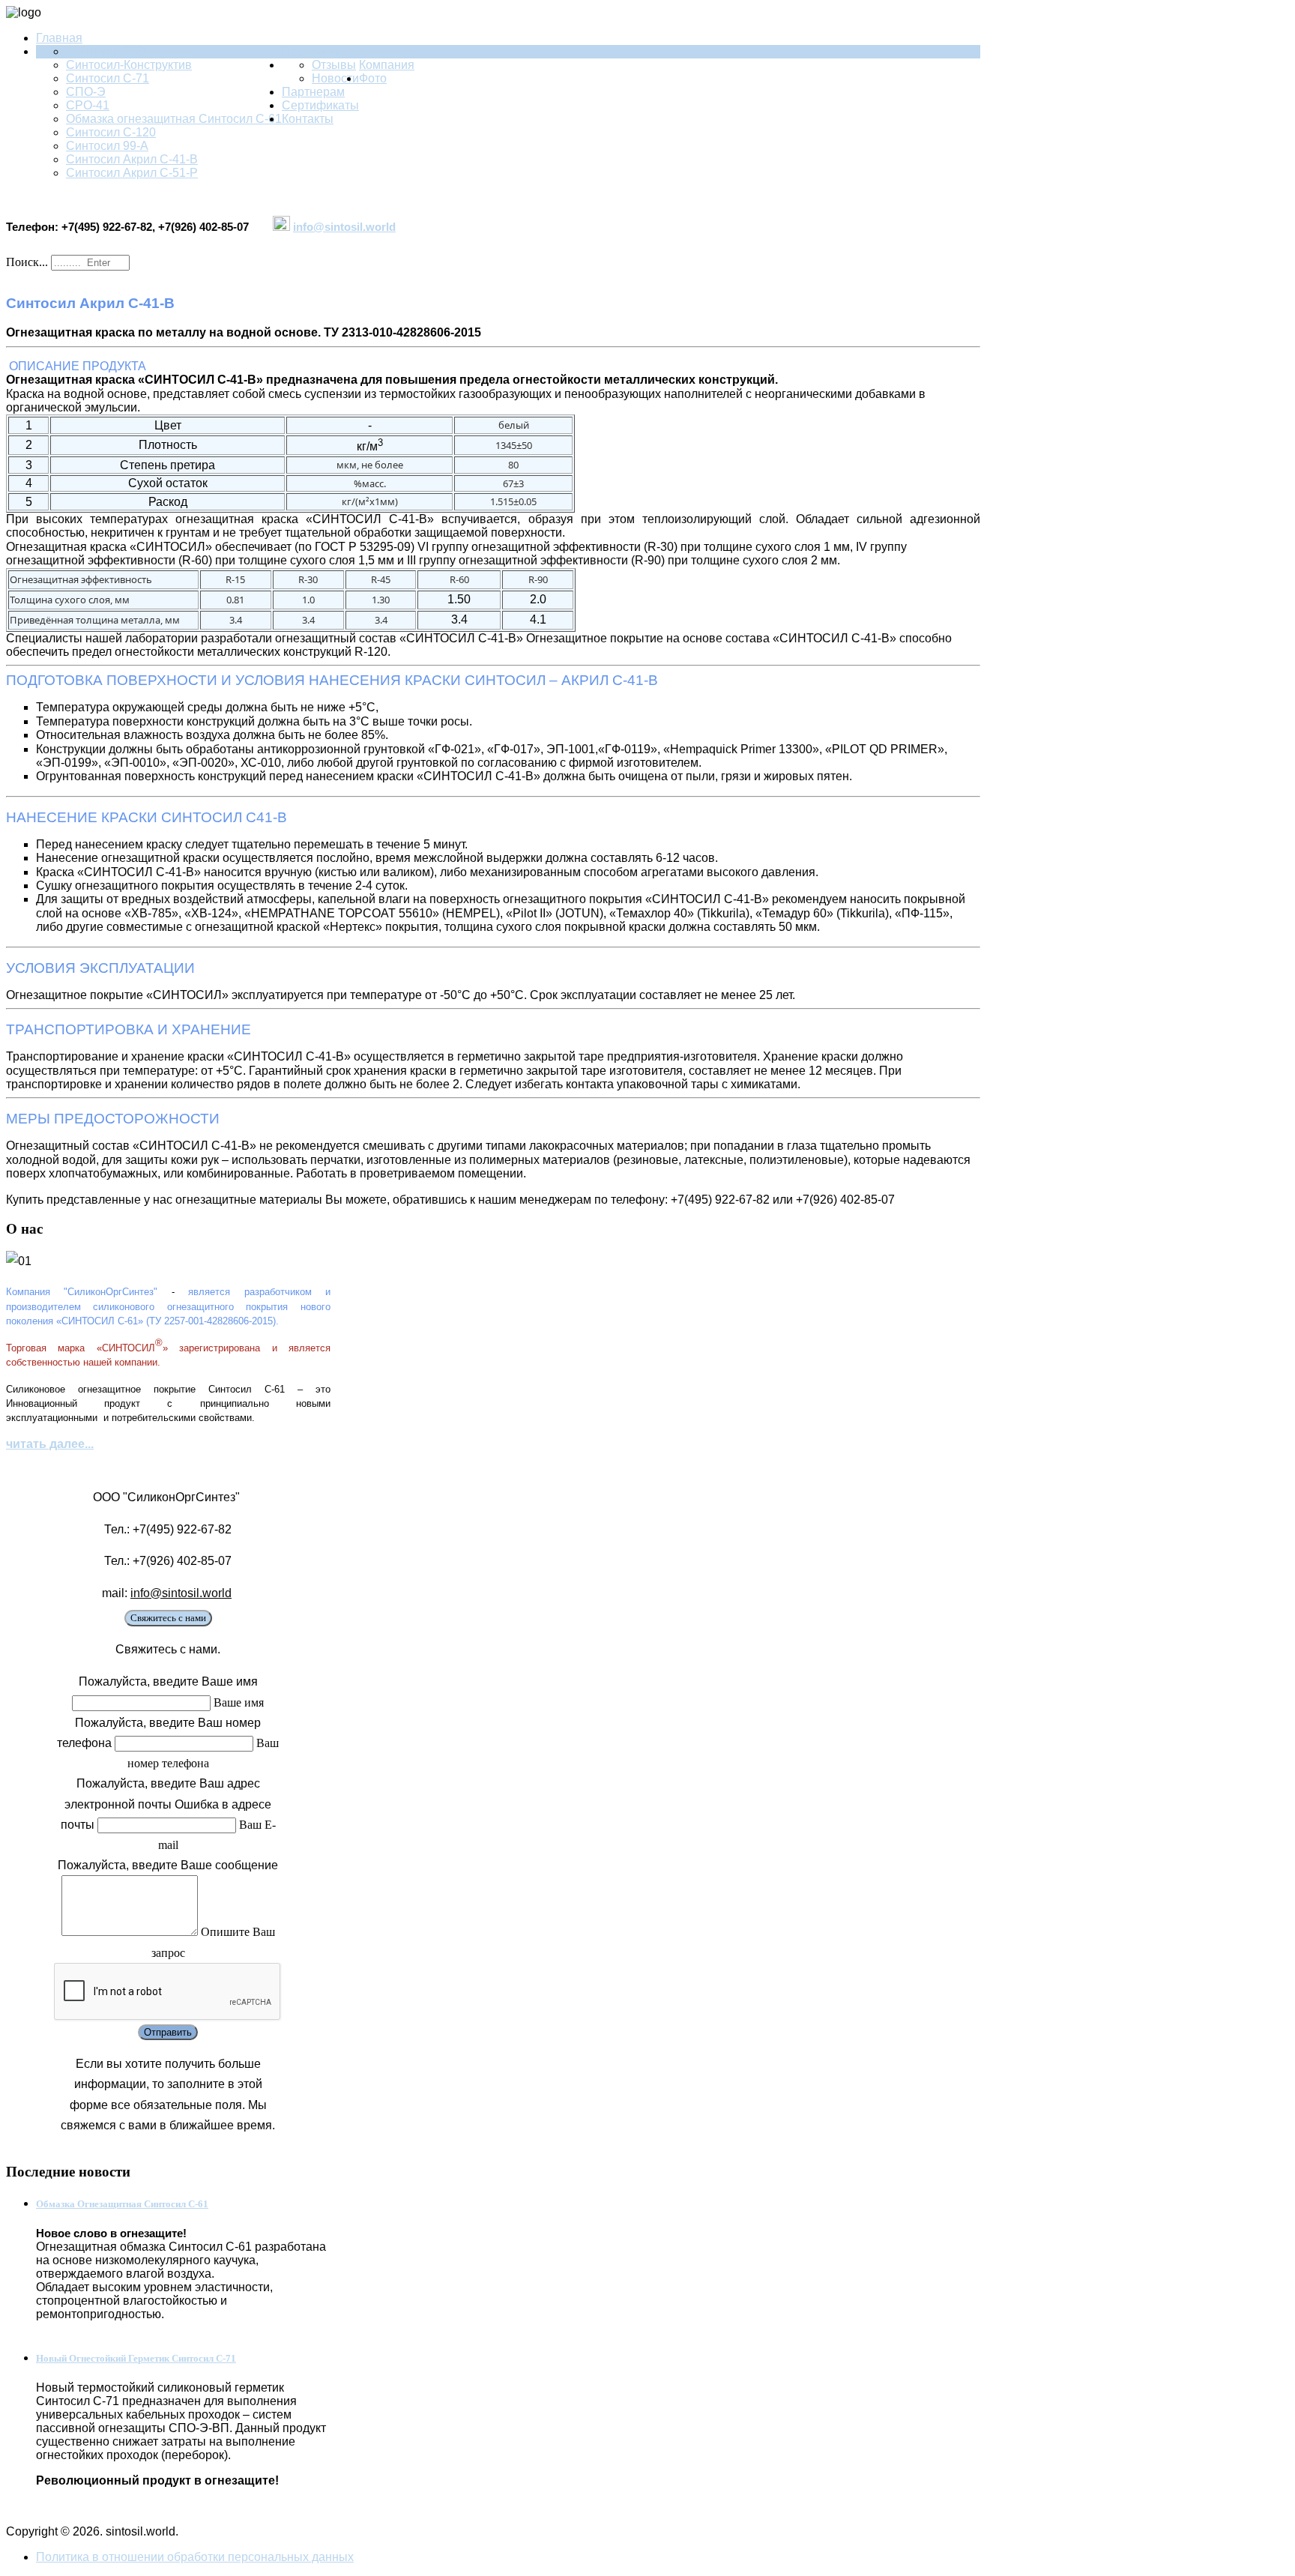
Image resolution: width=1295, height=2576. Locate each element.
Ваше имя (239, 1702)
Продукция (312, 51)
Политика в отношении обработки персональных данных (195, 2557)
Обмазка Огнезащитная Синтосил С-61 (122, 2204)
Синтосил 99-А (107, 146)
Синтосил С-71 (108, 78)
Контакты (308, 119)
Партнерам (313, 92)
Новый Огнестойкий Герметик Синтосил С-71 (136, 2358)
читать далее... (50, 1444)
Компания (387, 65)
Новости (335, 78)
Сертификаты (320, 105)
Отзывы (334, 65)
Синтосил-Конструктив (129, 65)
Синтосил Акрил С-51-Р (132, 173)
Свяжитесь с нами (168, 1618)
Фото (373, 78)
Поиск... (27, 262)
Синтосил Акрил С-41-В (132, 159)
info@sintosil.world (344, 227)
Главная (59, 38)
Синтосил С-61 (108, 51)
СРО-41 (88, 105)
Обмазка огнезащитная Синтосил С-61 (174, 119)
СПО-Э (86, 92)
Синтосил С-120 (111, 132)
